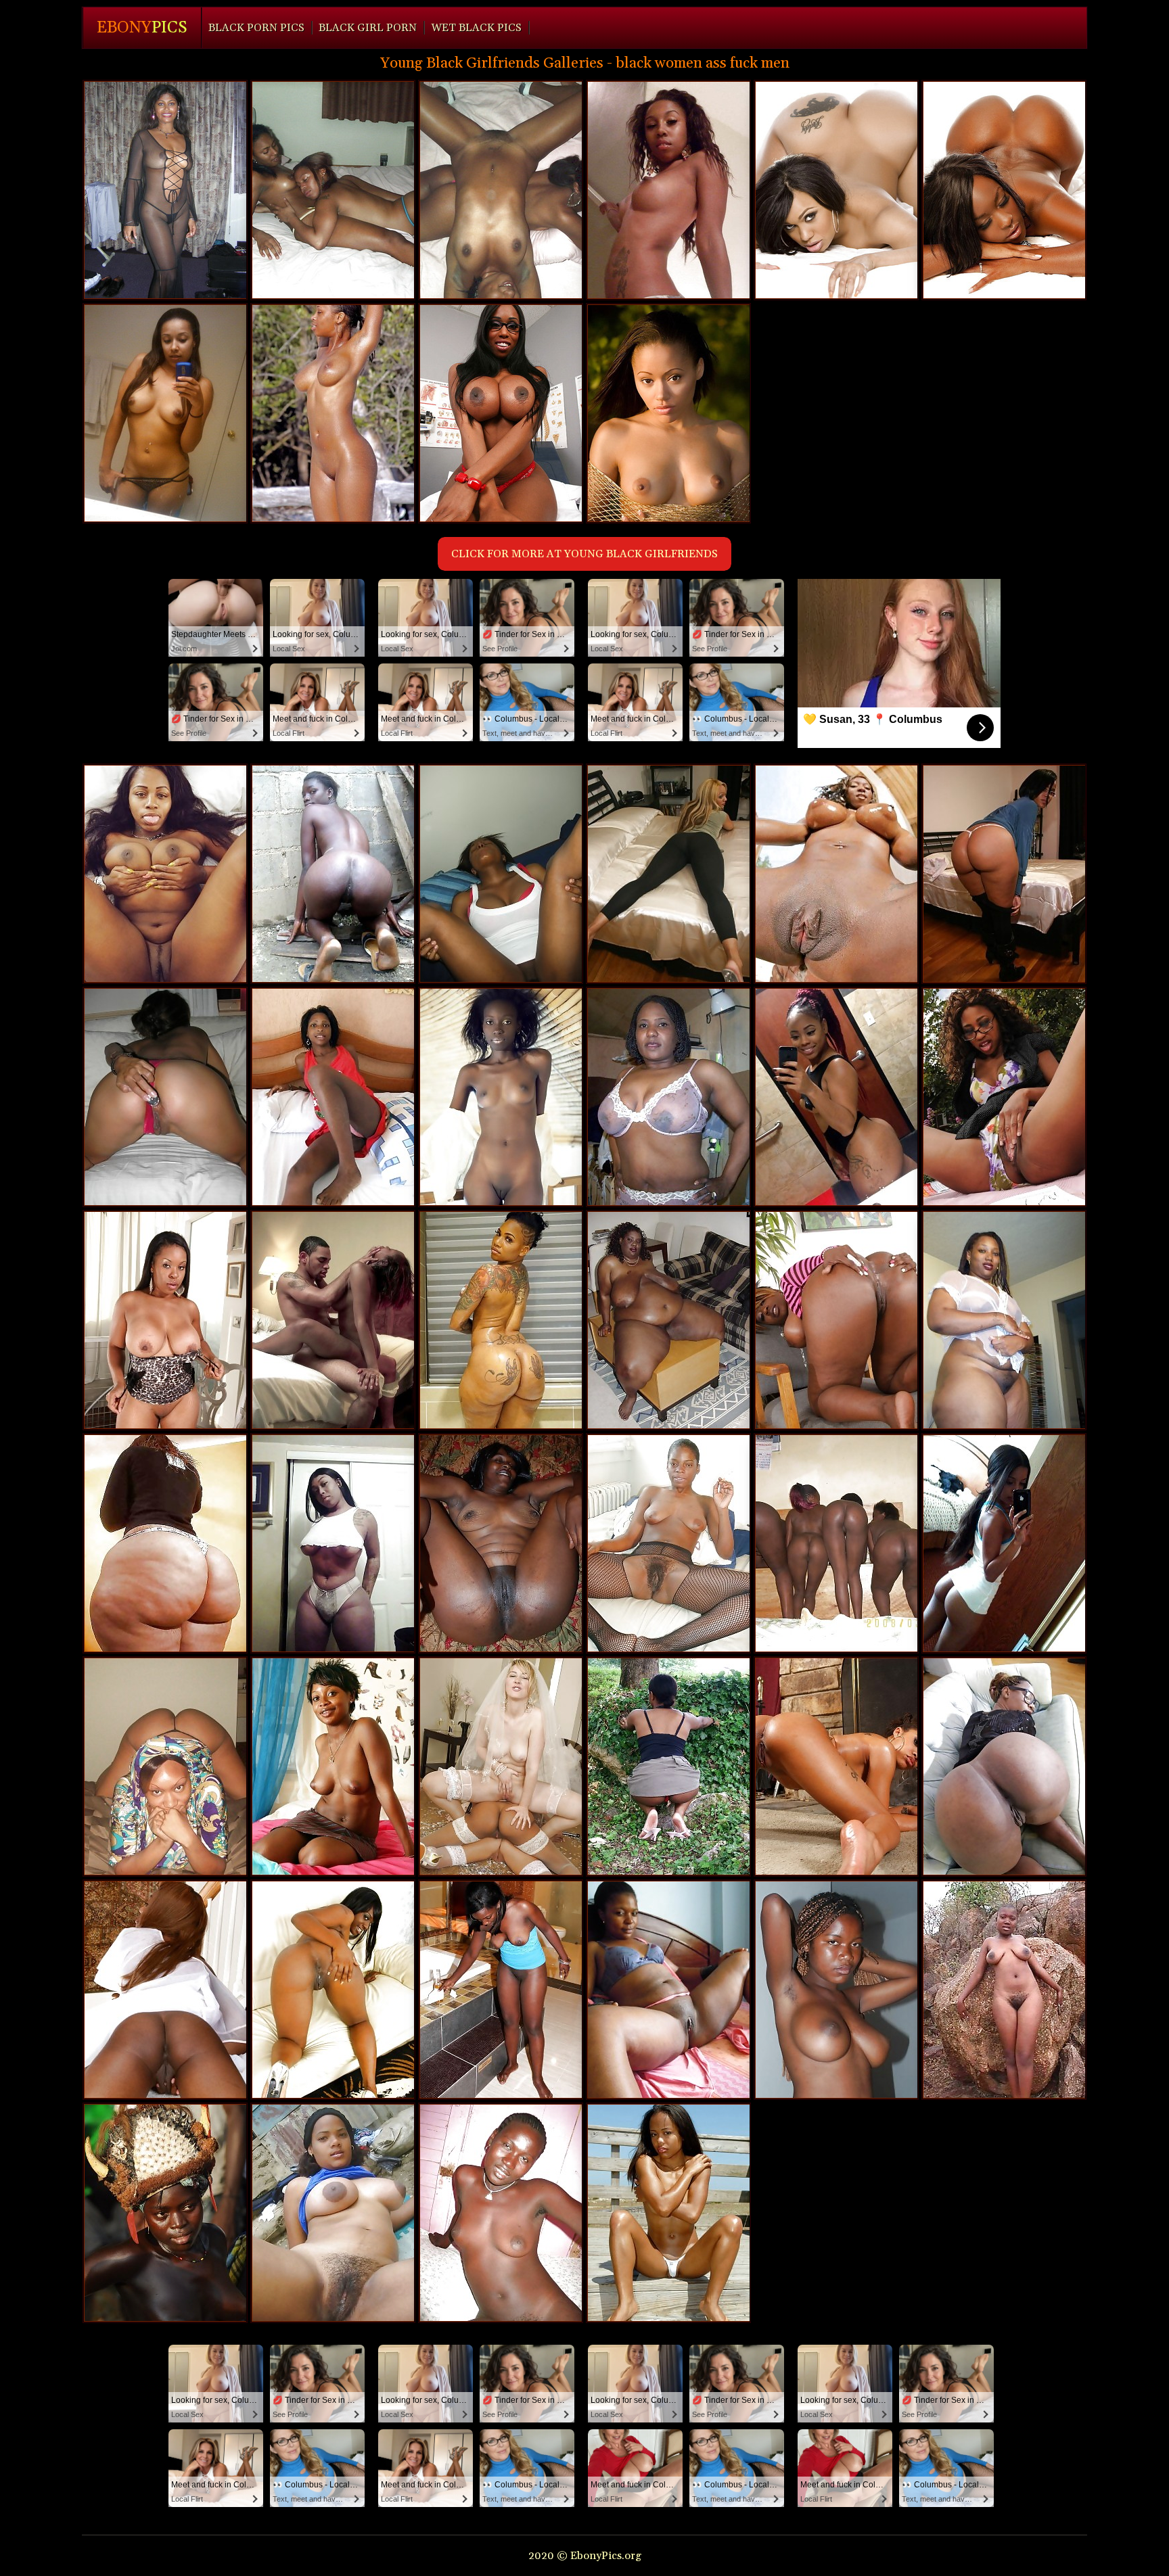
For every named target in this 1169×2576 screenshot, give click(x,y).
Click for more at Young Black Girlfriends (584, 554)
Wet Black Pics (476, 28)
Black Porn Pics (256, 28)
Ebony (142, 28)
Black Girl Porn (368, 28)
